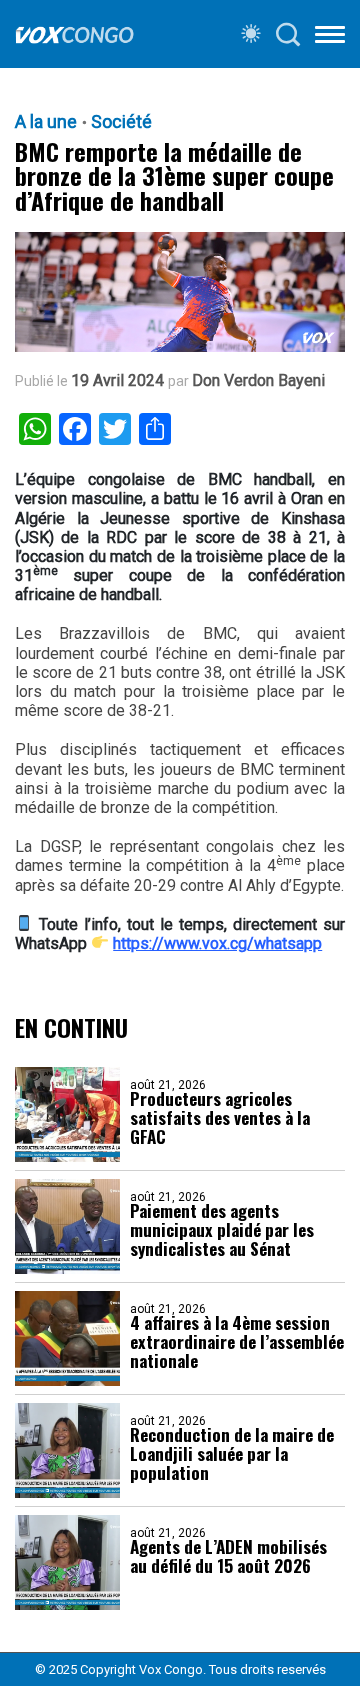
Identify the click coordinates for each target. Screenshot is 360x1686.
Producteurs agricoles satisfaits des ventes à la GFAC (220, 1117)
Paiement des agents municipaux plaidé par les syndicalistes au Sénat (222, 1229)
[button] (330, 38)
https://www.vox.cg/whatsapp (217, 943)
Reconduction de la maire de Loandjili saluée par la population (232, 1453)
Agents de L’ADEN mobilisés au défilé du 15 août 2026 (228, 1556)
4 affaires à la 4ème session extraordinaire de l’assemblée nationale (237, 1341)
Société (121, 122)
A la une (46, 122)
